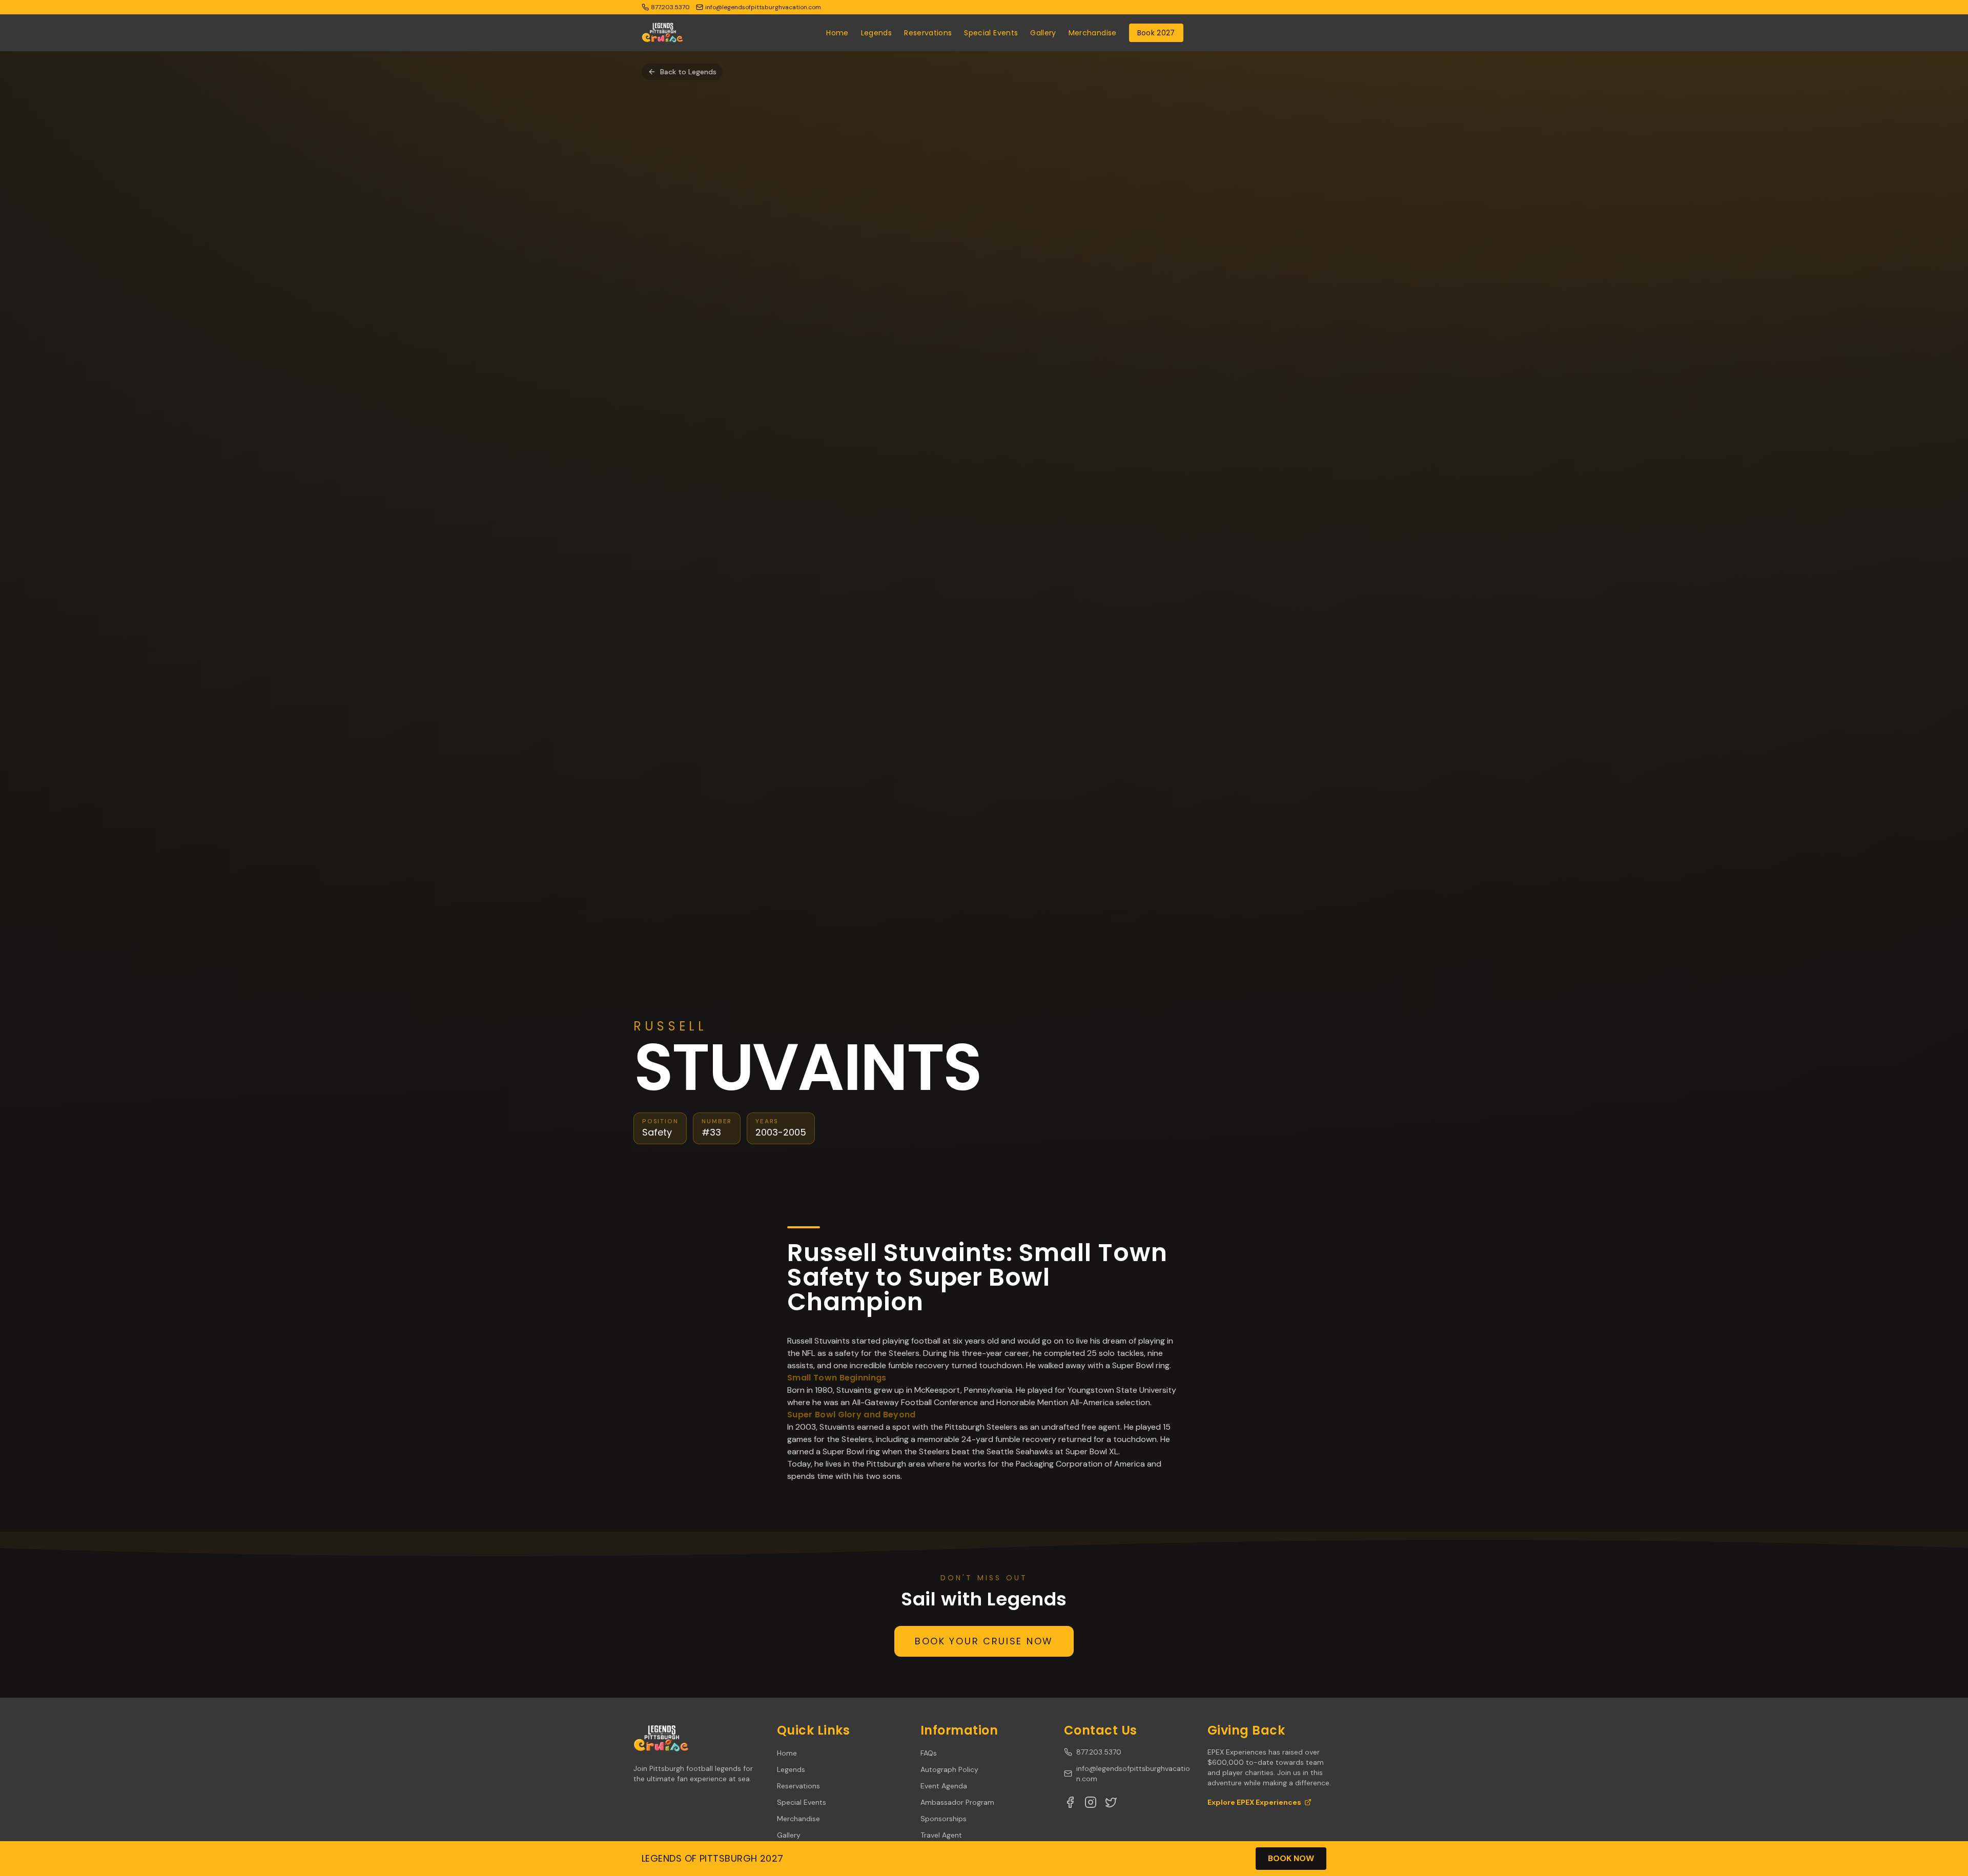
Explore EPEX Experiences (1254, 1802)
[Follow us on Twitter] (1111, 1802)
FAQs (929, 1753)
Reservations (928, 33)
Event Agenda (944, 1786)
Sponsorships (944, 1819)
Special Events (991, 33)
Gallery (1043, 33)
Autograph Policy (949, 1769)
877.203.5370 (1099, 1752)
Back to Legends (688, 72)
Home (837, 33)
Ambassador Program (957, 1802)
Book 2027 (1156, 33)
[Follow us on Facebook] (1070, 1802)
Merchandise (1093, 33)
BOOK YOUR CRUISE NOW (984, 1641)
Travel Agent (941, 1835)
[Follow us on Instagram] (1091, 1802)
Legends (876, 33)
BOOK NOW (1291, 1858)
